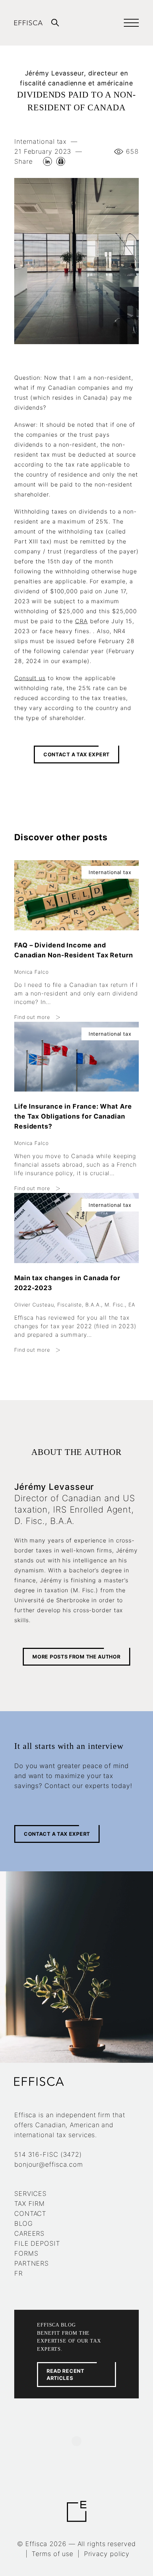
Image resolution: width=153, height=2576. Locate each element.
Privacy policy (107, 2554)
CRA (81, 621)
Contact (30, 2214)
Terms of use (52, 2554)
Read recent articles (65, 2374)
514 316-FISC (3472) (48, 2154)
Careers (29, 2233)
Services (30, 2194)
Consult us (30, 678)
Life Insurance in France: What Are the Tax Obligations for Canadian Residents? (73, 1116)
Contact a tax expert (76, 754)
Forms (26, 2253)
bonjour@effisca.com (49, 2164)
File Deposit (37, 2243)
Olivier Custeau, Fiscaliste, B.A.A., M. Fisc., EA (75, 1305)
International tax (40, 141)
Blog (23, 2223)
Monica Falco (31, 972)
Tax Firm (30, 2204)
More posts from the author (76, 1657)
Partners (31, 2263)
